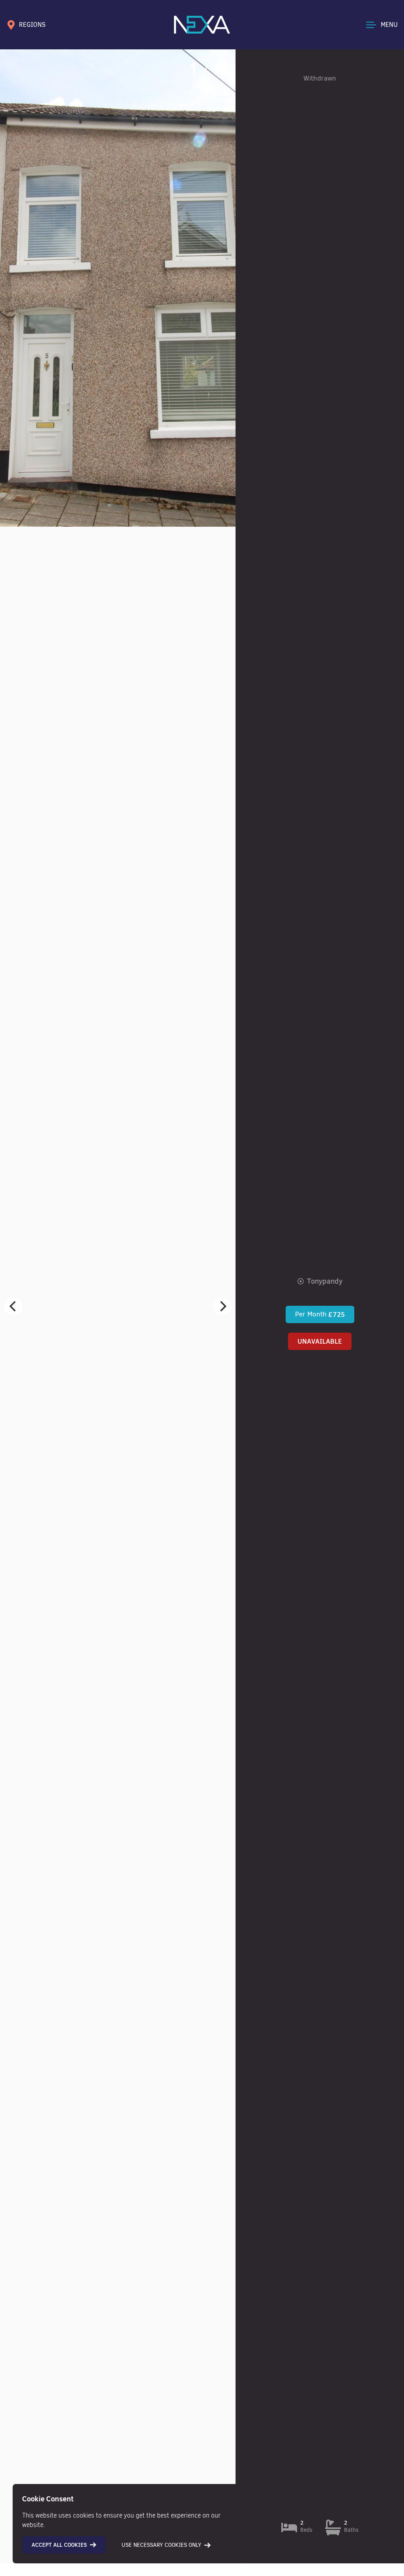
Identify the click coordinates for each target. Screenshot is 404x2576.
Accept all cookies (59, 2545)
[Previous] (13, 1307)
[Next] (222, 1307)
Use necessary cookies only (161, 2545)
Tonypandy (325, 1281)
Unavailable (320, 1341)
